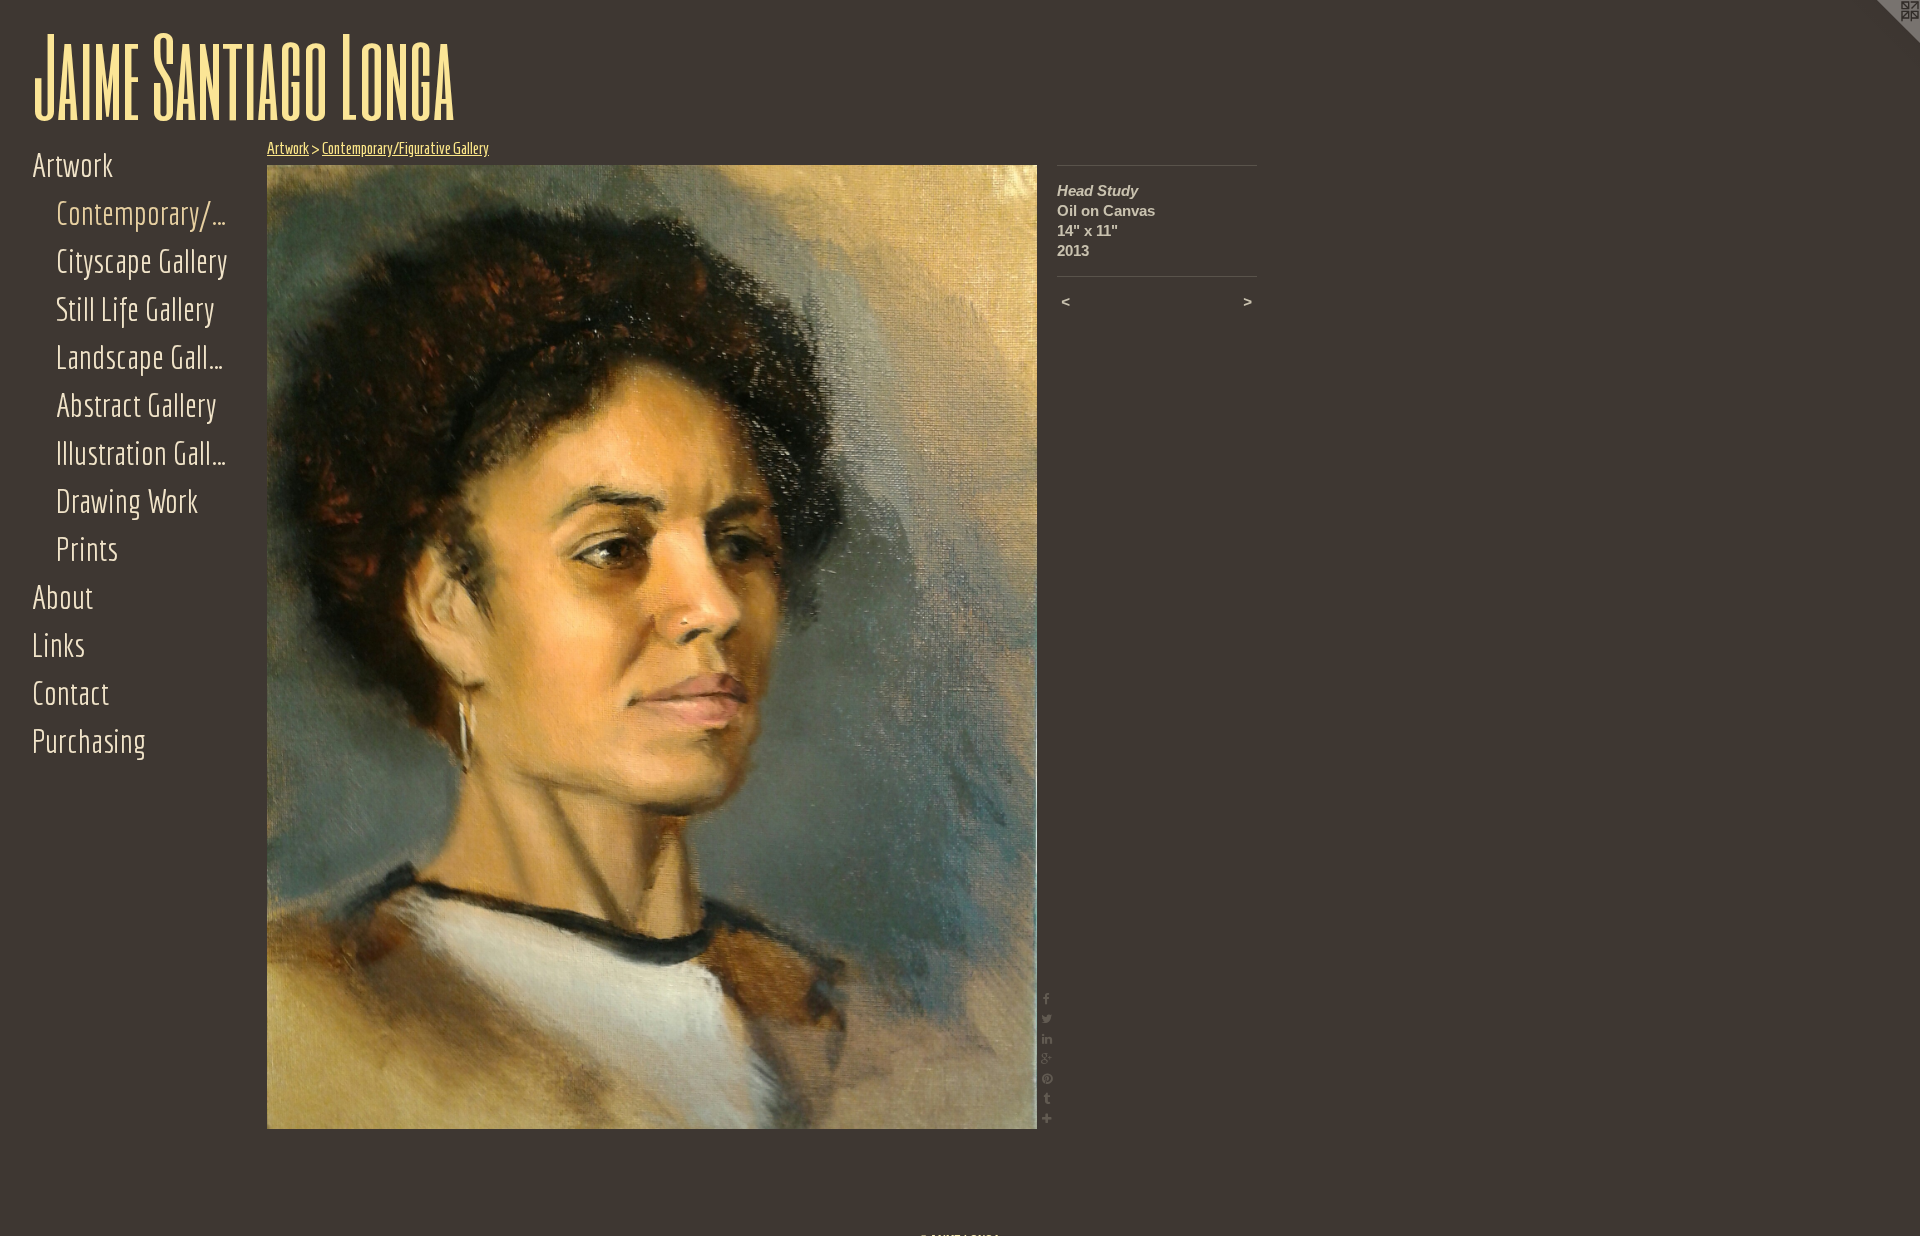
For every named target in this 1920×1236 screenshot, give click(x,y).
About (62, 597)
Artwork (72, 165)
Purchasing (89, 741)
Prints (87, 549)
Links (58, 645)
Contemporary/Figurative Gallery (144, 213)
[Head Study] (652, 647)
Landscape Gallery (144, 357)
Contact (70, 693)
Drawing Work (127, 501)
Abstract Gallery (136, 405)
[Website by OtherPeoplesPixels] (1880, 40)
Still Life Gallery (135, 309)
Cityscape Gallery (141, 261)
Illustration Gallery (144, 453)
